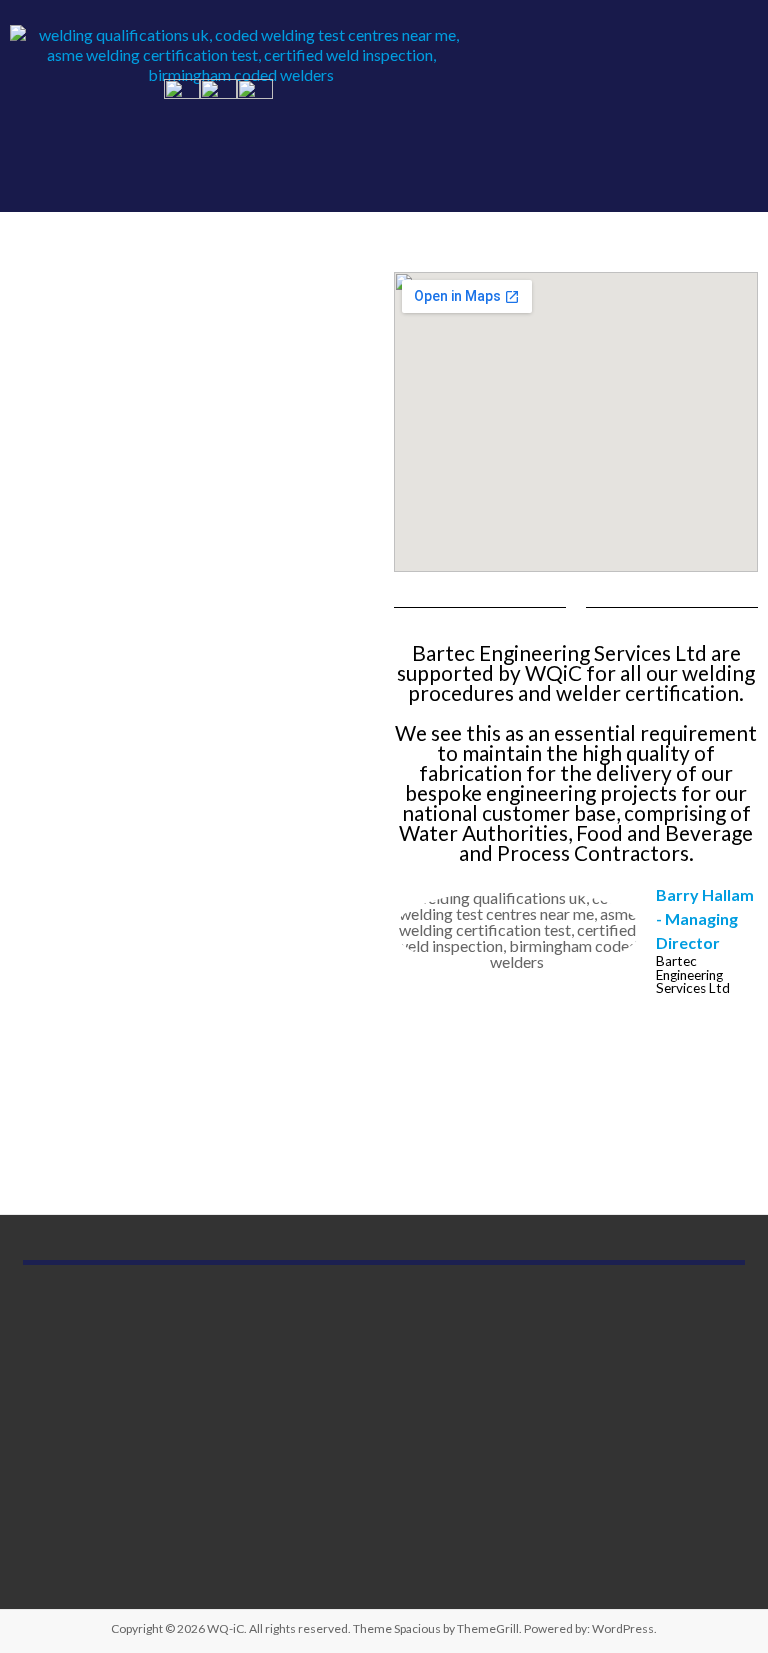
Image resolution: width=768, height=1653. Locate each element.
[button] (719, 106)
